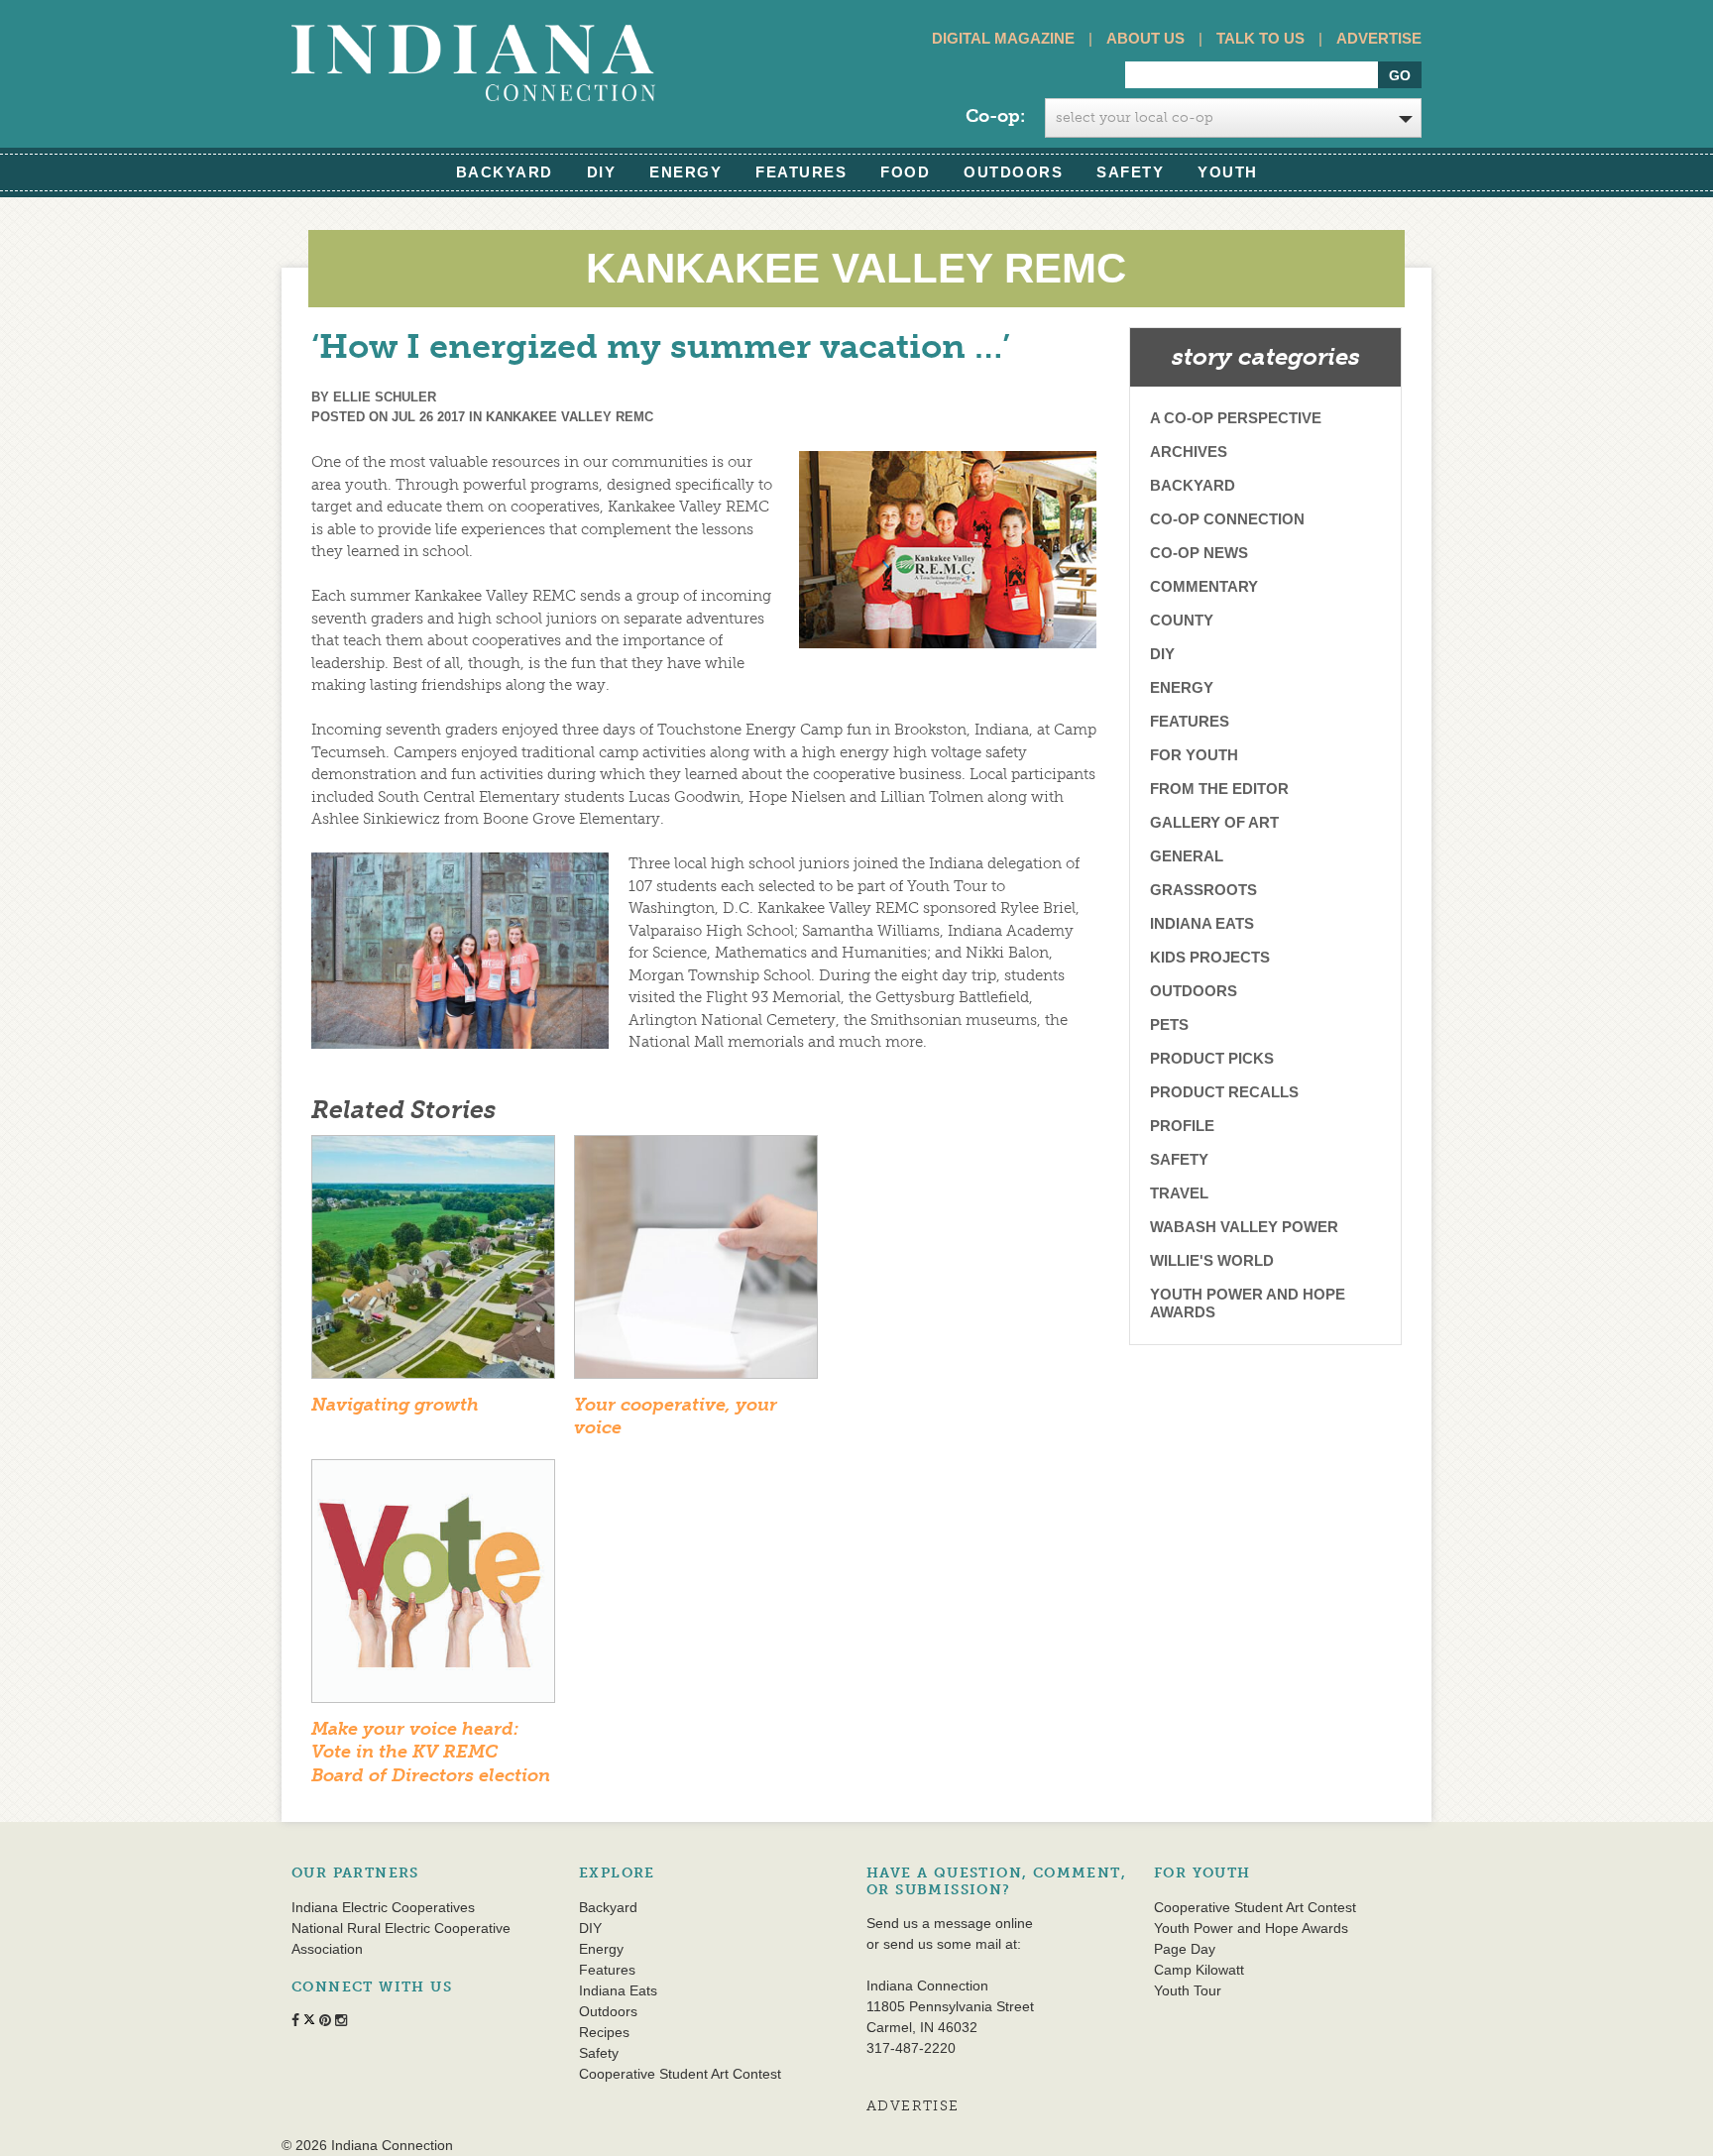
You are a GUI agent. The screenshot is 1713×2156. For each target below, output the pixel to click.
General (1187, 856)
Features (801, 172)
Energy (685, 172)
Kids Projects (1210, 957)
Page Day (1185, 1949)
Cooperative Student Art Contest (680, 2074)
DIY (602, 172)
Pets (1169, 1024)
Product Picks (1212, 1058)
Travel (1179, 1193)
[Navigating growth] (433, 1263)
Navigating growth (395, 1405)
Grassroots (1203, 890)
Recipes (604, 2032)
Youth (1228, 172)
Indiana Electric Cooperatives (383, 1907)
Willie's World (1212, 1260)
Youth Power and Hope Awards (1248, 1303)
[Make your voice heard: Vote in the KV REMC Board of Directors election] (433, 1587)
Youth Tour (1188, 1990)
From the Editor (1219, 789)
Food (905, 172)
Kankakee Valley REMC (570, 417)
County (1182, 620)
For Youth (1194, 755)
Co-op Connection (1227, 519)
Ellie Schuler (385, 397)
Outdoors (1013, 172)
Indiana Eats (1202, 923)
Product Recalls (1224, 1092)
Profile (1182, 1126)
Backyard (505, 172)
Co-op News (1199, 553)
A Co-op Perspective (1236, 418)
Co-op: (995, 116)
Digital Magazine (1003, 38)
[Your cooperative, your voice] (696, 1263)
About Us (1145, 38)
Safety (1130, 172)
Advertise (1379, 38)
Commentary (1204, 586)
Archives (1189, 452)
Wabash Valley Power (1244, 1227)
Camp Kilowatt (1199, 1970)
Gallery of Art (1214, 822)
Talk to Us (1260, 38)
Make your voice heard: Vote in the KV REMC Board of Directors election (431, 1752)
